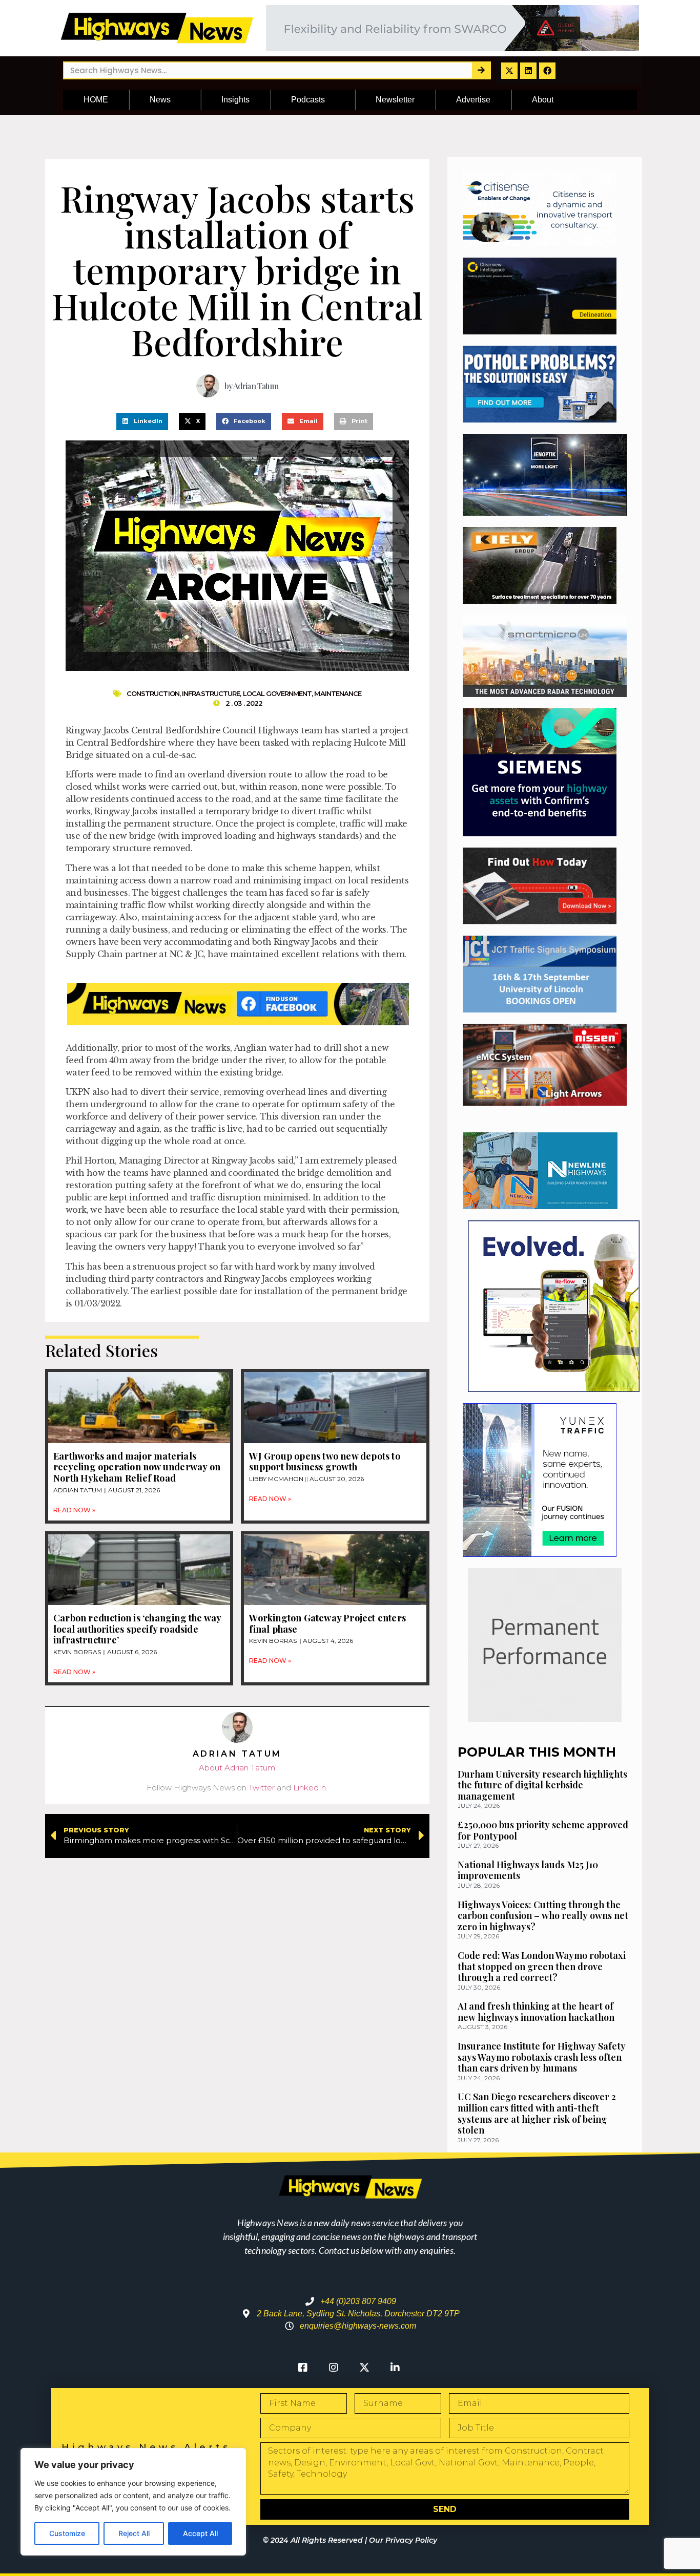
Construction (153, 693)
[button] (142, 421)
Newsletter (395, 100)
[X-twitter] (509, 71)
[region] (133, 2502)
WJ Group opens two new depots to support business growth (324, 1462)
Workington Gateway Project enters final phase (327, 1623)
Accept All (200, 2533)
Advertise (473, 100)
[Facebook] (547, 71)
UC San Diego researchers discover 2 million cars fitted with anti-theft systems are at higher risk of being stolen (537, 2113)
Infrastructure (211, 693)
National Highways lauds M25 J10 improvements (528, 1870)
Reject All (134, 2533)
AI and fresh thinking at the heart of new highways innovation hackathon (536, 2012)
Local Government (277, 693)
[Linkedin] (528, 71)
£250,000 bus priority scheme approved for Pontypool (543, 1830)
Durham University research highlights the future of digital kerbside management (542, 1785)
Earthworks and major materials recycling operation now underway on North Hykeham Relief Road (137, 1467)
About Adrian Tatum (237, 1768)
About (543, 100)
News (160, 100)
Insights (235, 100)
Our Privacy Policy (403, 2540)
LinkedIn (310, 1788)
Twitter (262, 1788)
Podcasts (308, 100)
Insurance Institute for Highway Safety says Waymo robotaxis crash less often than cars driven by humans (542, 2057)
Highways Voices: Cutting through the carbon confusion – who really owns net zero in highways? (543, 1916)
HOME (96, 100)
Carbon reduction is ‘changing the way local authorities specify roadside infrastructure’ (137, 1629)
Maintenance (338, 693)
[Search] (481, 70)
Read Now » (74, 1510)
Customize (67, 2533)
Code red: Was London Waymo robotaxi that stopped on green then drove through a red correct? (542, 1966)
